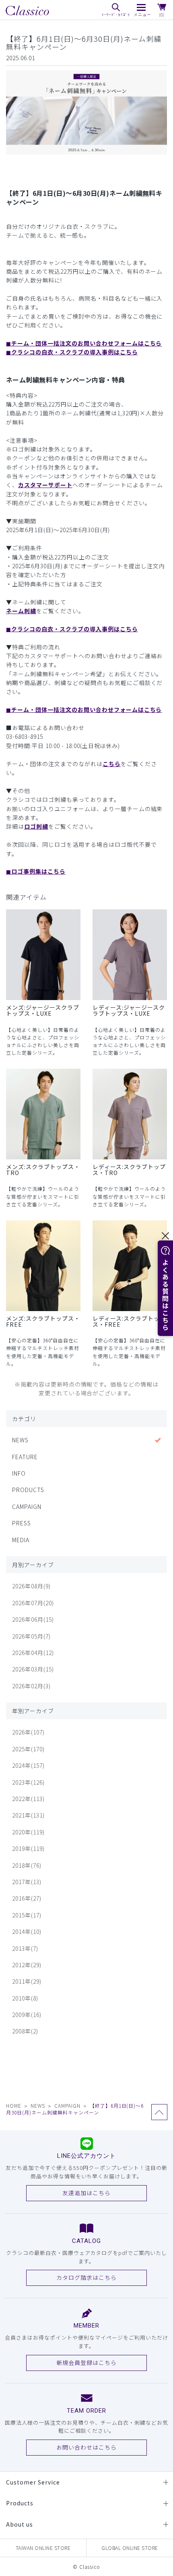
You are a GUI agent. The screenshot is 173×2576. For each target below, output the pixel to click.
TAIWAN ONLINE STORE (43, 2548)
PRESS (22, 1523)
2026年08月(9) (31, 1586)
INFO (19, 1473)
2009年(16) (27, 2015)
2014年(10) (27, 1931)
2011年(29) (27, 1981)
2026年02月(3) (31, 1686)
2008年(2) (25, 2031)
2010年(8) (25, 1998)
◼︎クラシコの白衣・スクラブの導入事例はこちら (72, 352)
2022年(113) (28, 1799)
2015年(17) (27, 1915)
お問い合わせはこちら (86, 2447)
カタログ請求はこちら (86, 2277)
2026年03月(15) (33, 1669)
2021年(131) (28, 1815)
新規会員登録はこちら (86, 2363)
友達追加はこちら (86, 2193)
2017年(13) (27, 1882)
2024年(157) (28, 1765)
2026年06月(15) (33, 1619)
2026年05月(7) (31, 1636)
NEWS (20, 1440)
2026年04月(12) (33, 1653)
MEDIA (21, 1540)
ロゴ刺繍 (36, 826)
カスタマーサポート (45, 485)
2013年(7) (25, 1948)
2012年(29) (27, 1965)
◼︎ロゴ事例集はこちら (36, 871)
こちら (112, 764)
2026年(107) (28, 1732)
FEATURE (25, 1457)
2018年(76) (27, 1865)
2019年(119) (28, 1848)
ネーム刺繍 (21, 611)
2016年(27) (27, 1898)
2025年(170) (28, 1749)
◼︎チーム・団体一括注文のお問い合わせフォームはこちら (84, 343)
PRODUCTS (28, 1490)
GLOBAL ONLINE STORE (130, 2548)
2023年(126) (28, 1782)
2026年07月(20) (33, 1603)
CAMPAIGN (27, 1507)
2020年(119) (28, 1832)
